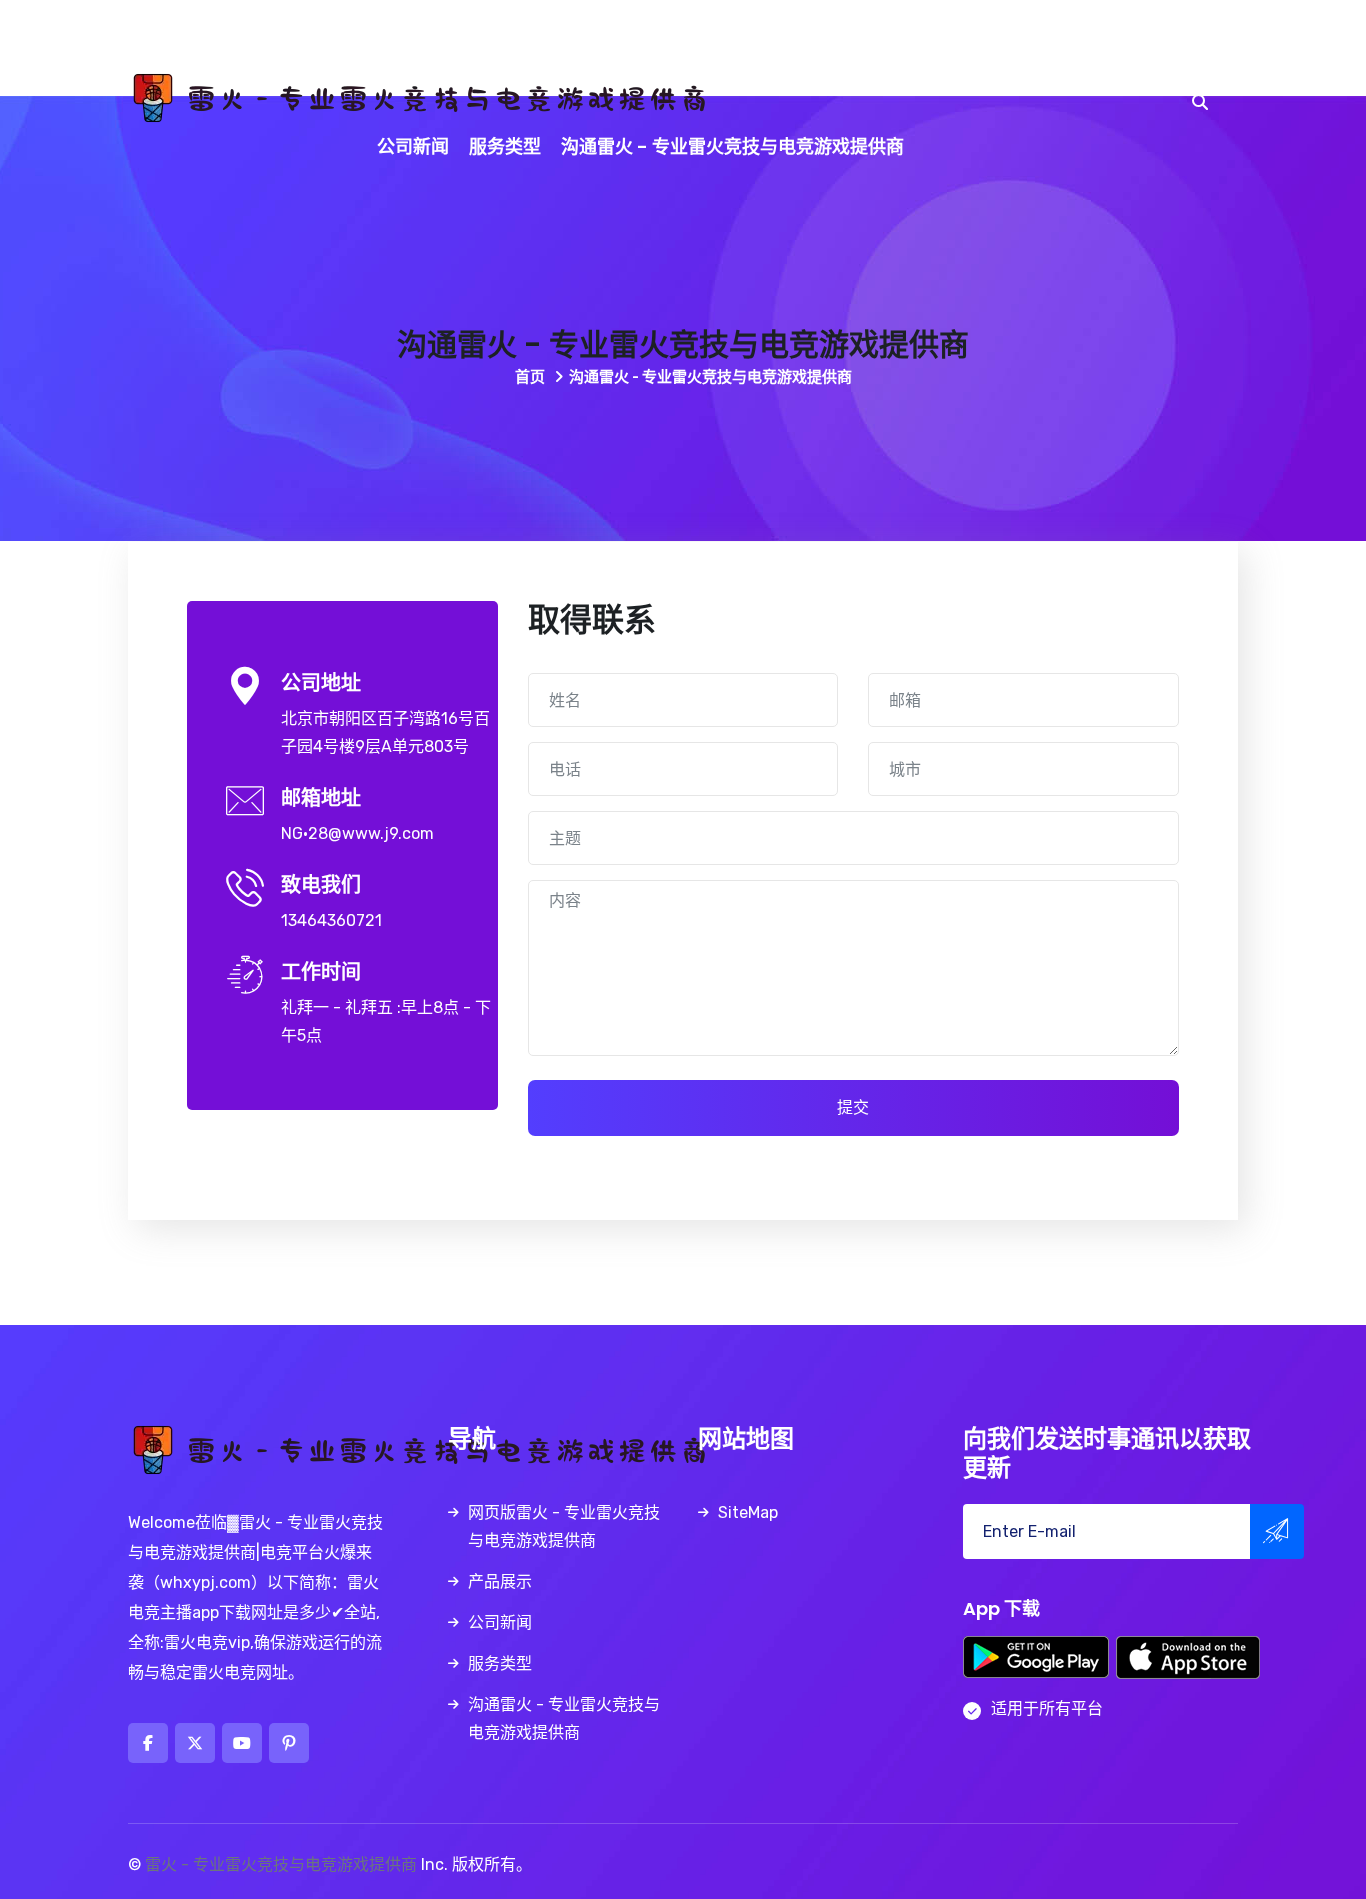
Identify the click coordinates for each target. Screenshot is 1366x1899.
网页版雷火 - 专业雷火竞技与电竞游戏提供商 (662, 48)
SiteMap (748, 1512)
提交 (853, 1107)
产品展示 (899, 48)
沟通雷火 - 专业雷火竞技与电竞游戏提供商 (732, 146)
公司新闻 (413, 146)
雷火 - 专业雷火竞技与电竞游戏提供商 (281, 1864)
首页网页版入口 (399, 48)
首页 (531, 377)
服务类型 (505, 146)
